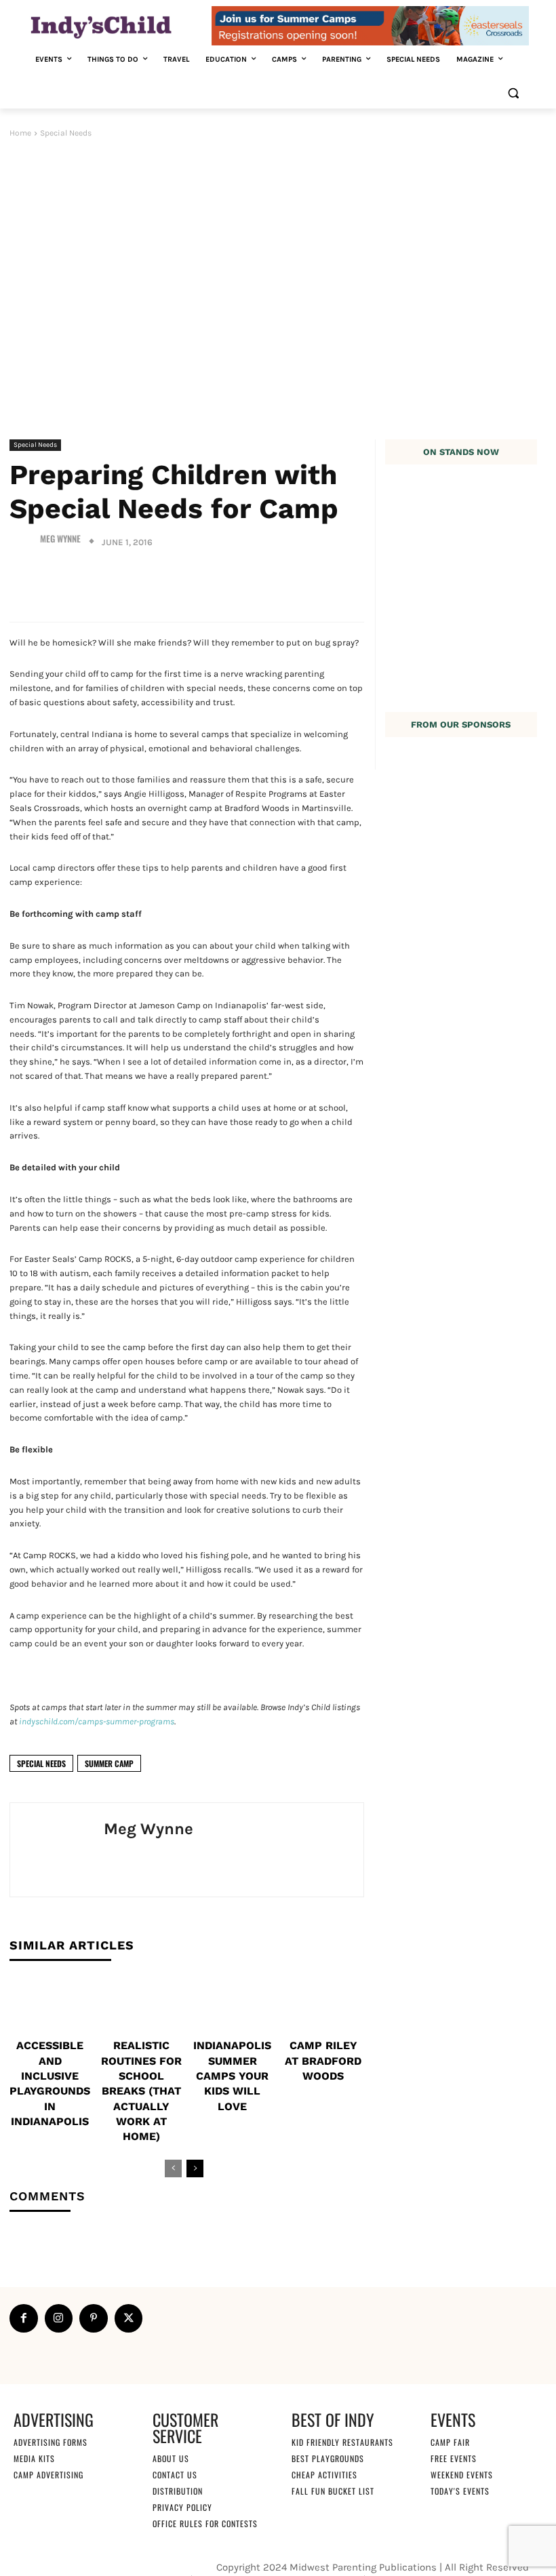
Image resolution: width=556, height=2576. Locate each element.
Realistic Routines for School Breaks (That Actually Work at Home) (141, 2091)
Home (20, 133)
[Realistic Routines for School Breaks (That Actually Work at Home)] (141, 2006)
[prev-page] (173, 2168)
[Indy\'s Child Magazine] (119, 26)
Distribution (178, 2491)
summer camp (109, 1763)
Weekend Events (462, 2475)
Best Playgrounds (328, 2458)
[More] (344, 583)
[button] (513, 93)
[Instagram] (59, 2318)
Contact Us (175, 2475)
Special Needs (66, 133)
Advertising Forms (51, 2442)
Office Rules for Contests (205, 2523)
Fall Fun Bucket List (333, 2491)
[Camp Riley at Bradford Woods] (323, 2006)
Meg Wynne (60, 539)
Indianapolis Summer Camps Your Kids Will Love (232, 2076)
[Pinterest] (94, 2318)
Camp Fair (450, 2442)
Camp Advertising (48, 2475)
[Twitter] (129, 2318)
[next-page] (195, 2168)
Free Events (454, 2458)
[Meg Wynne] (23, 539)
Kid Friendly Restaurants (342, 2442)
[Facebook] (24, 2318)
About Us (171, 2458)
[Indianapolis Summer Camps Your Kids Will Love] (232, 2006)
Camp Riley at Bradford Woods (323, 2061)
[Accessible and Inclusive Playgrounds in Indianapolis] (50, 2006)
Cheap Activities (324, 2475)
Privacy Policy (182, 2507)
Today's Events (460, 2491)
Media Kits (34, 2458)
